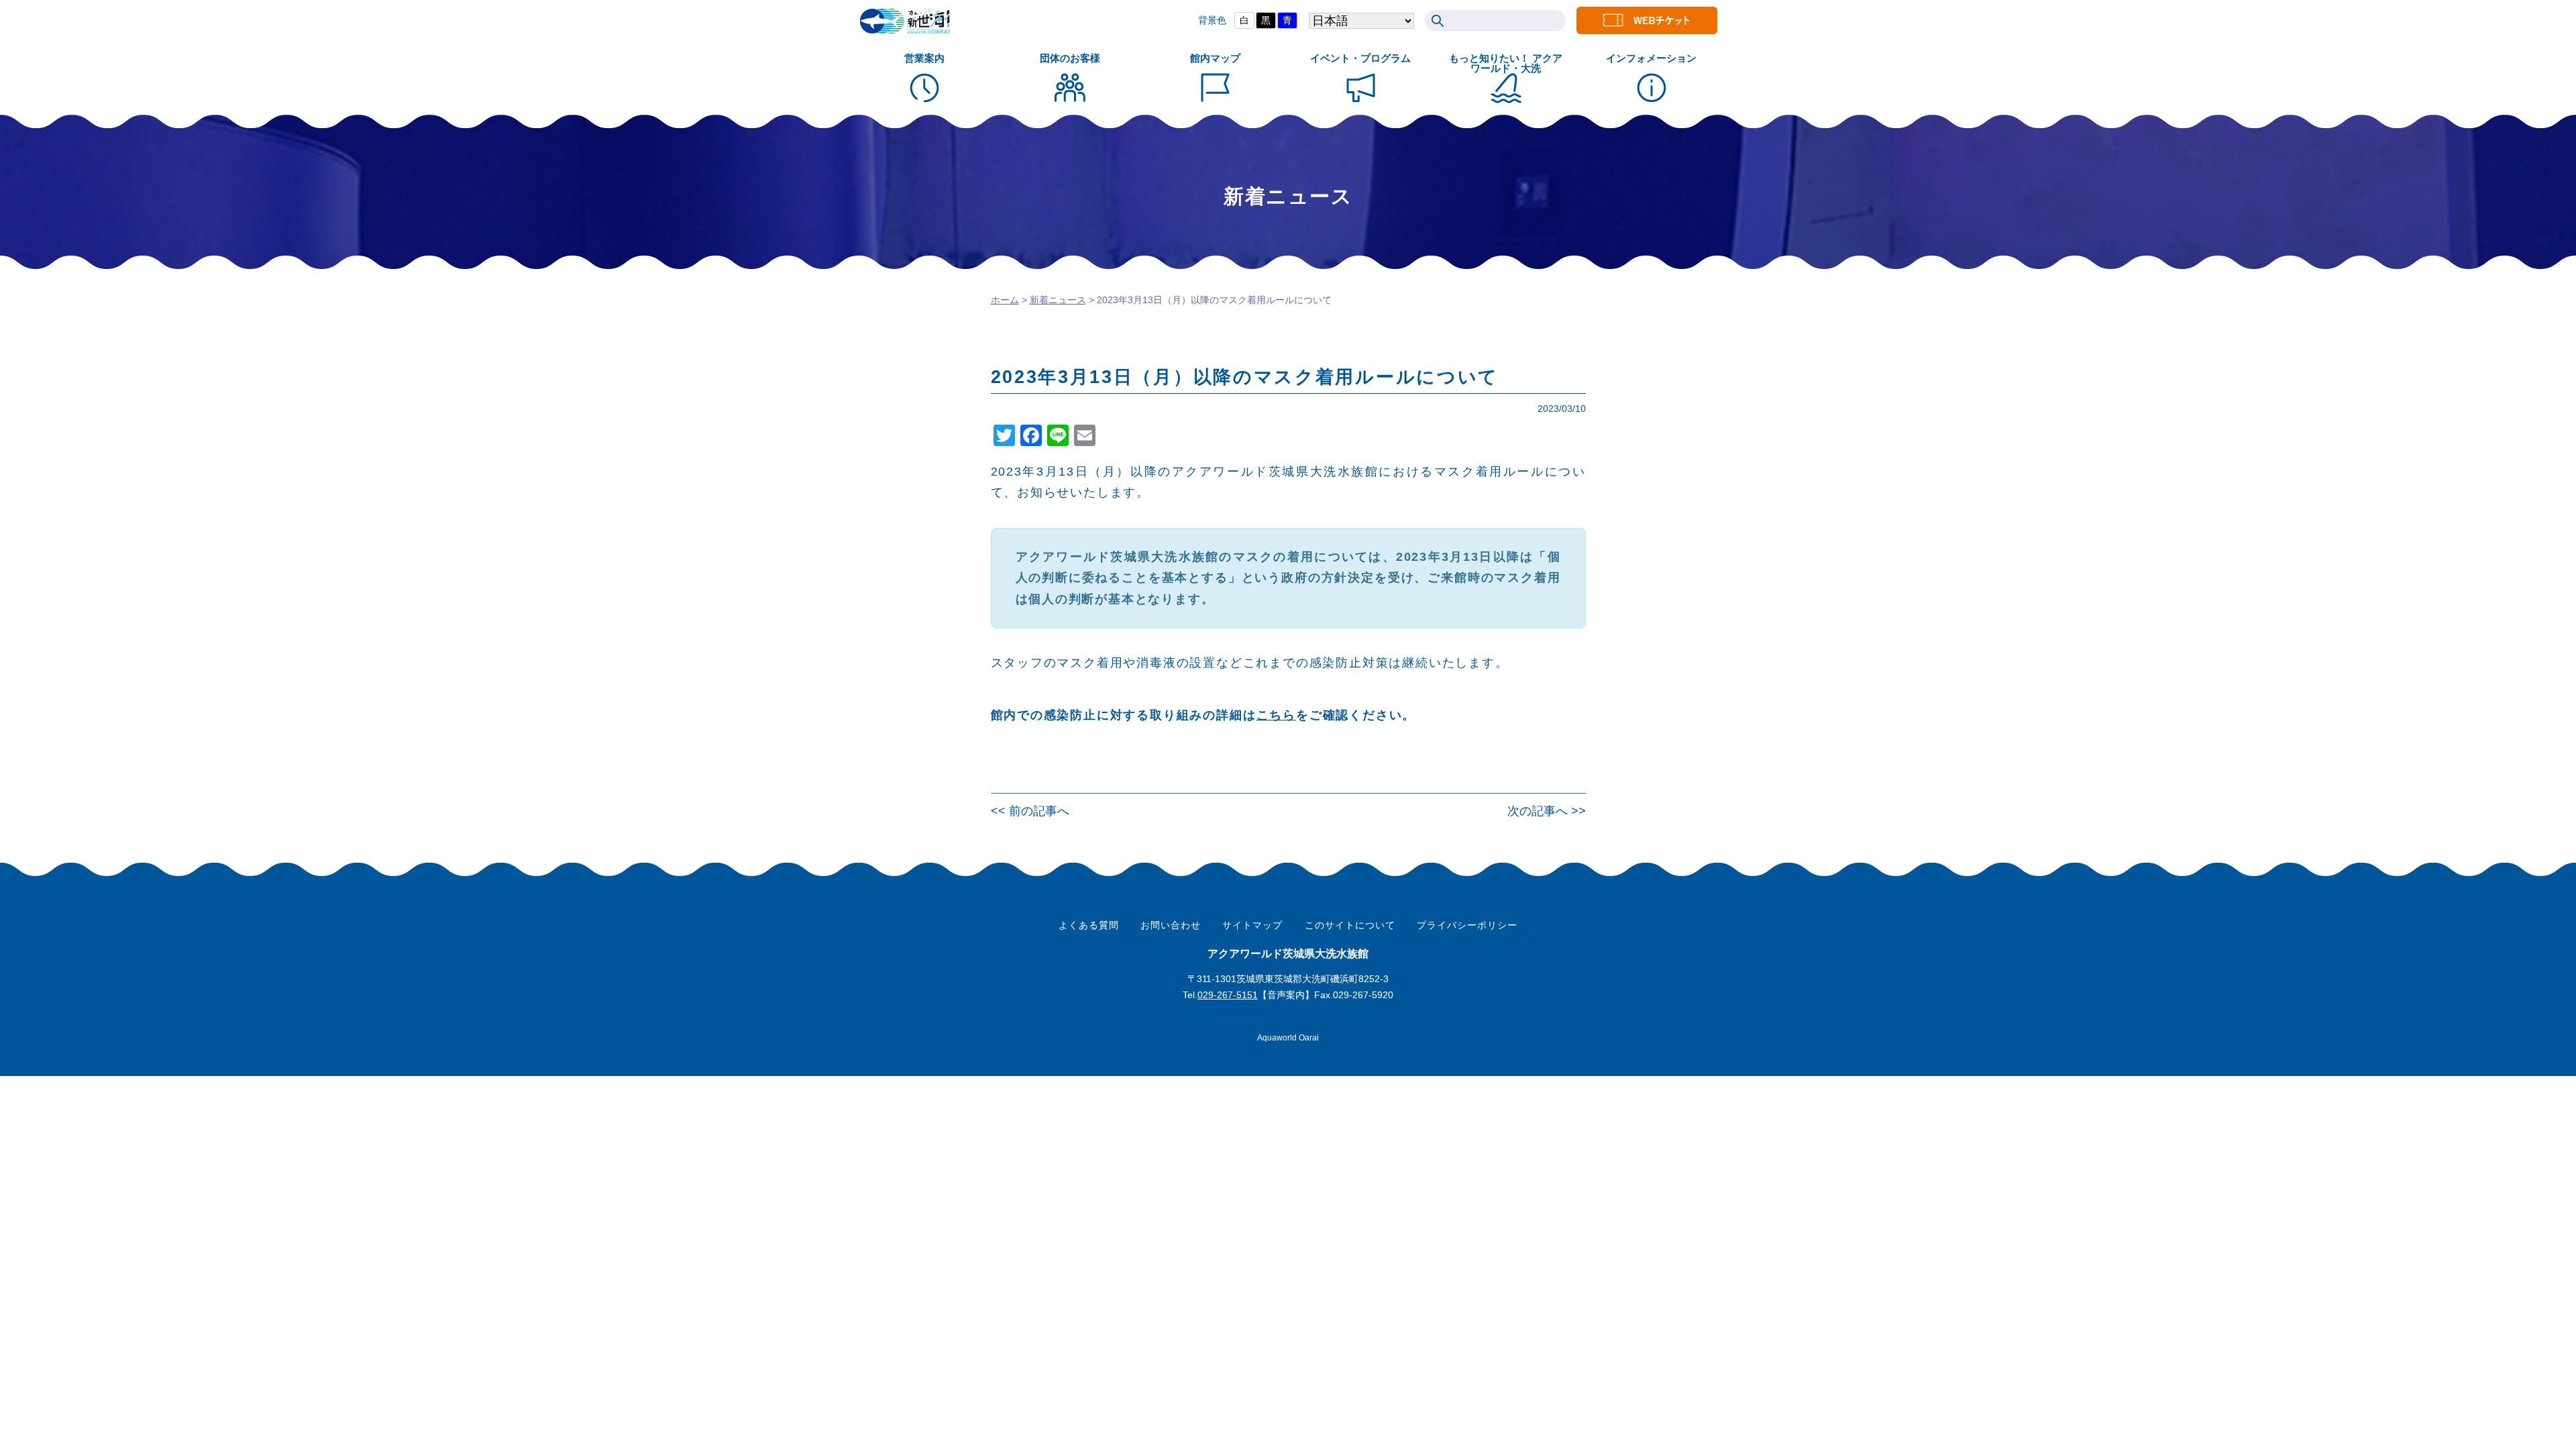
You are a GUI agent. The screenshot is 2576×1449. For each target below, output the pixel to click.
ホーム (1005, 300)
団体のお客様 (1070, 58)
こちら (1276, 715)
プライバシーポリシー (1467, 925)
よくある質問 (1089, 925)
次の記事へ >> (1547, 811)
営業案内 (924, 58)
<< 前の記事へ (1030, 811)
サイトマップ (1252, 925)
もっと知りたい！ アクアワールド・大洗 (1506, 63)
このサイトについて (1350, 925)
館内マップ (1215, 58)
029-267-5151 (1228, 995)
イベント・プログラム (1360, 58)
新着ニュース (1058, 300)
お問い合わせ (1171, 925)
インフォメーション (1651, 58)
